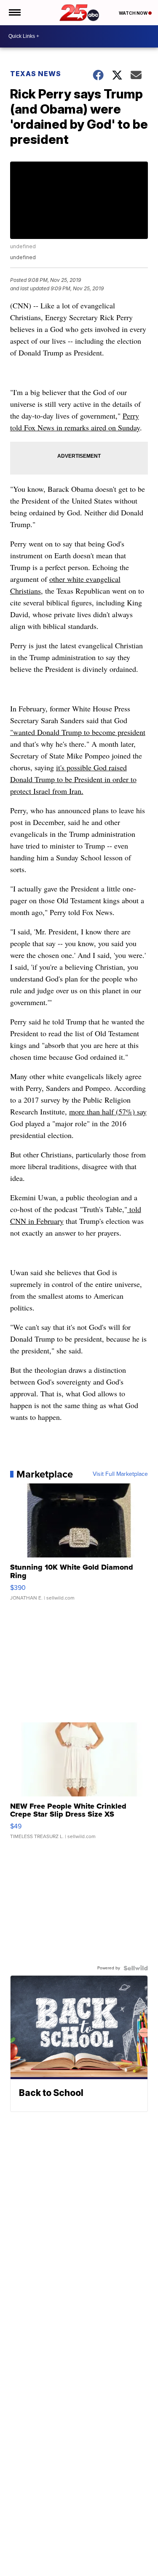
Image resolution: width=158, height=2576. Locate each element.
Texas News (36, 74)
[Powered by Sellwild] (136, 1968)
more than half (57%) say (108, 1112)
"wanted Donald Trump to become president (78, 732)
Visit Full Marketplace (120, 1474)
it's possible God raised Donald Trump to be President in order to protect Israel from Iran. (73, 779)
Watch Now (134, 13)
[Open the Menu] (14, 13)
